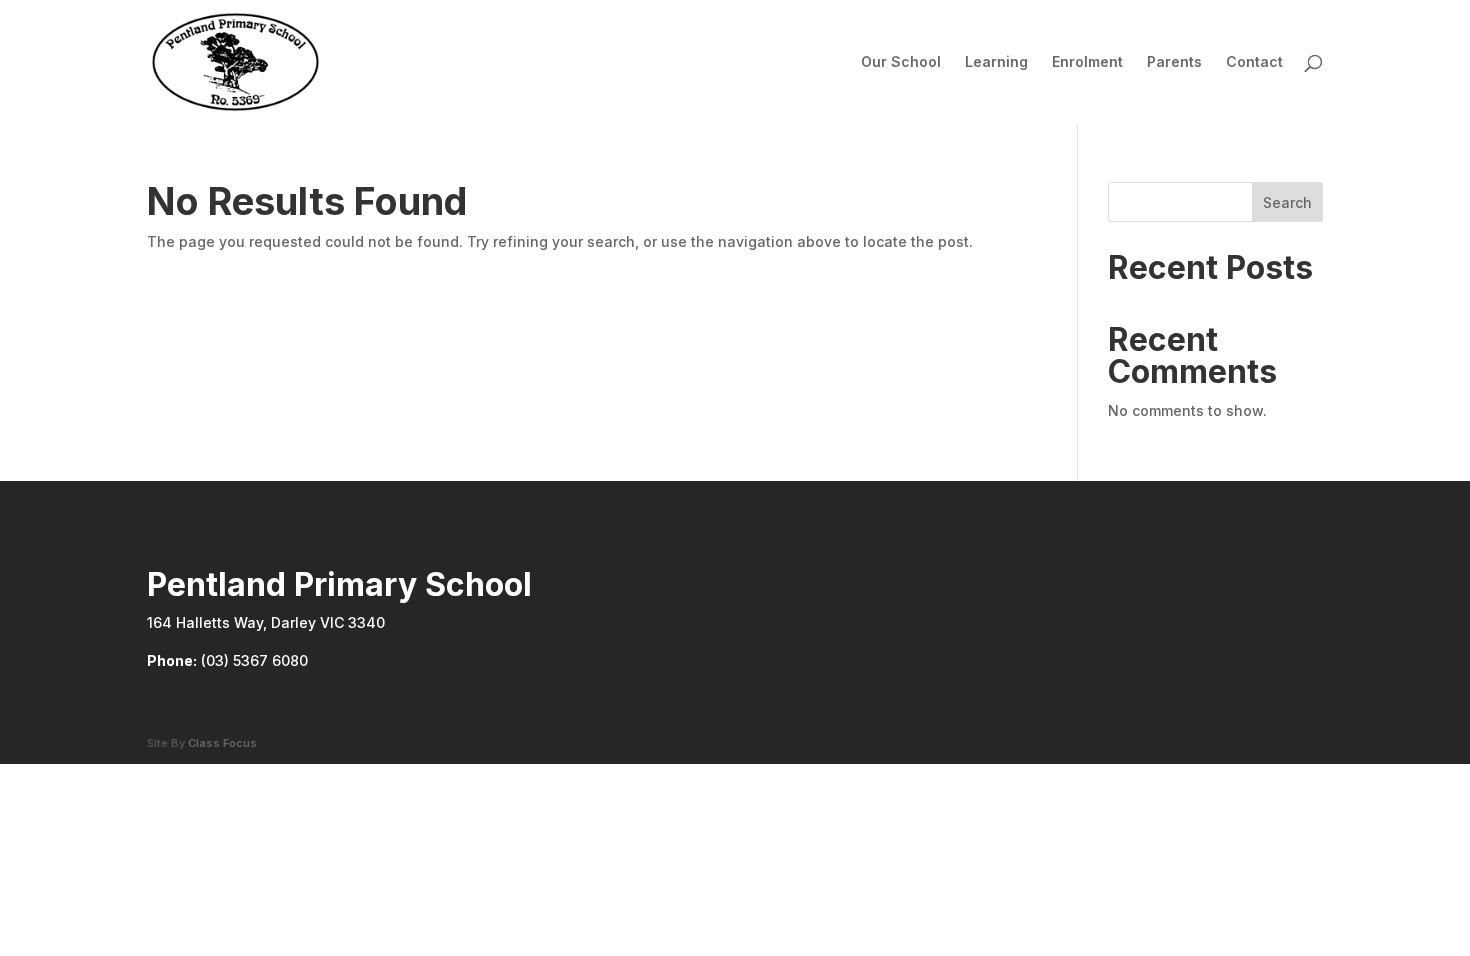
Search (1287, 202)
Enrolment (1087, 62)
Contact (1254, 62)
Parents (1174, 62)
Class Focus (222, 743)
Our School (901, 62)
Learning (996, 62)
